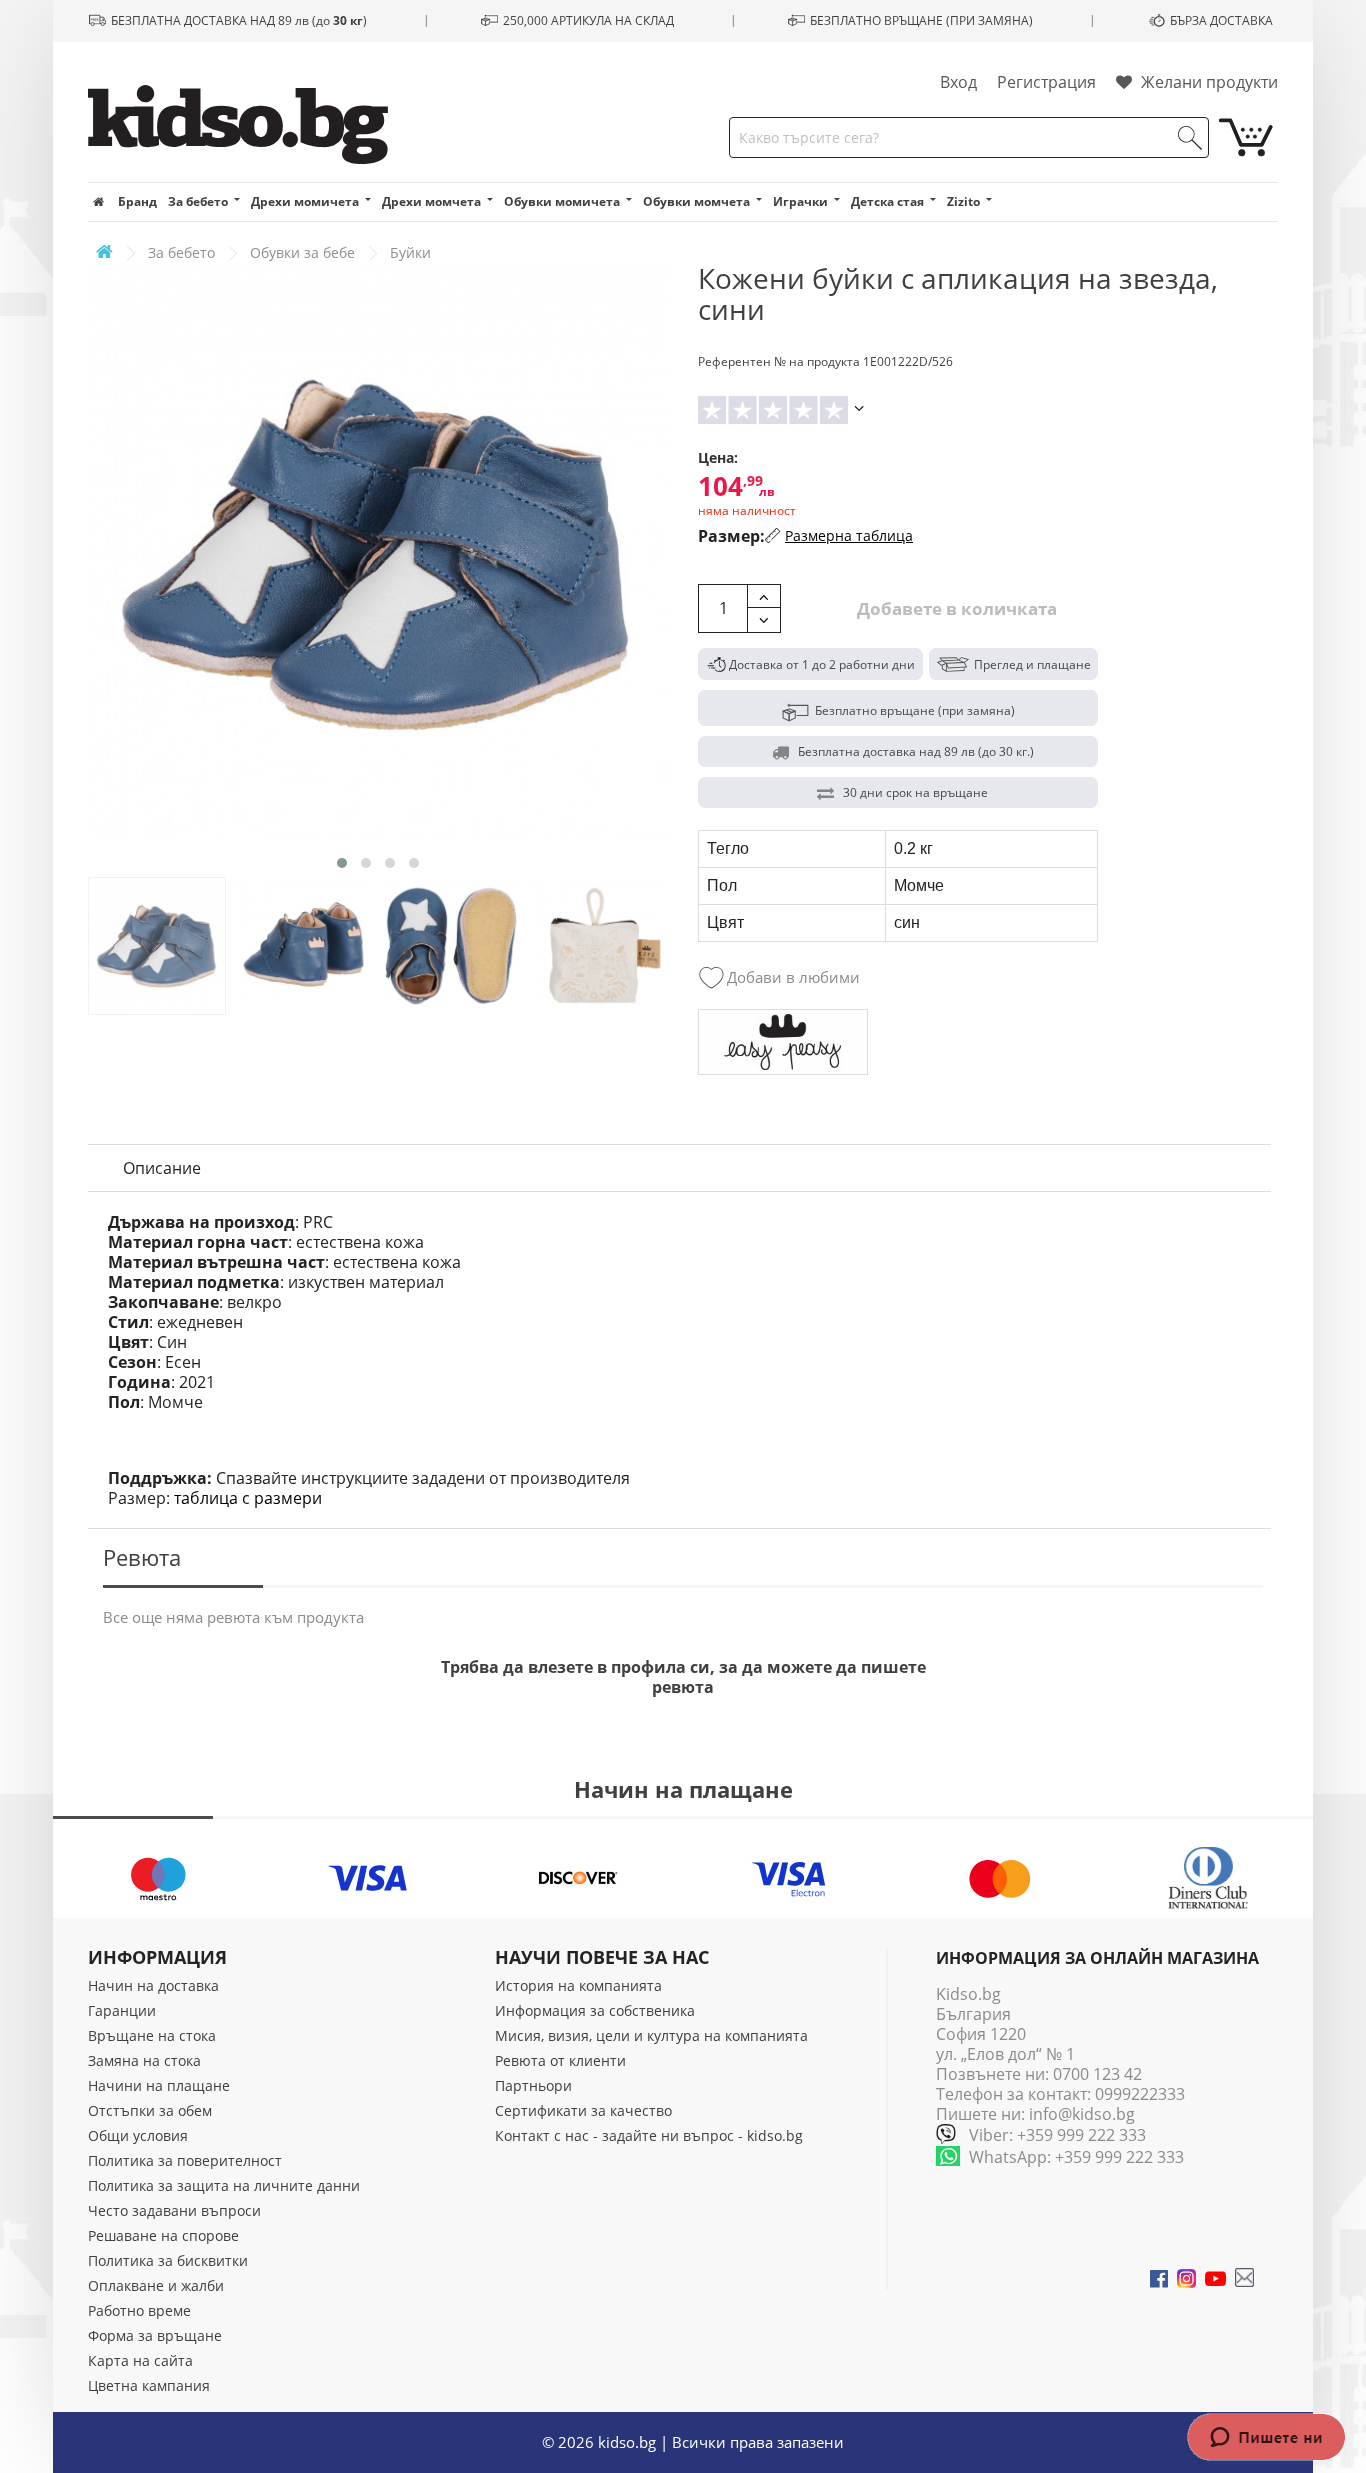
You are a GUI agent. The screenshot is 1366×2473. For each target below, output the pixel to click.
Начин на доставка (153, 1985)
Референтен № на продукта (779, 361)
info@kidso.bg (1082, 2114)
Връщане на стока (152, 2035)
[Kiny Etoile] (783, 1042)
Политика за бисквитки (168, 2260)
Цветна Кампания (149, 2385)
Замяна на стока (144, 2060)
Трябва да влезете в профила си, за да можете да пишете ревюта (683, 1677)
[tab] (162, 1168)
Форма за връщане (155, 2335)
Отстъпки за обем (150, 2110)
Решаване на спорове (163, 2235)
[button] (342, 863)
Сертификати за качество (583, 2110)
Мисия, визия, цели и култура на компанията (651, 2035)
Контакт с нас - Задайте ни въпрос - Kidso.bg (649, 2135)
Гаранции (122, 2010)
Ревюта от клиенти (560, 2060)
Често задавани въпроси (174, 2210)
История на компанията (578, 1985)
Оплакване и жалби (156, 2285)
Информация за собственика (595, 2010)
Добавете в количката (955, 608)
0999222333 (1140, 2094)
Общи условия (138, 2135)
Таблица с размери (248, 1498)
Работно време (139, 2310)
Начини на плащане (159, 2085)
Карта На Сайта (140, 2360)
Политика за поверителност (185, 2160)
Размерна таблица (849, 535)
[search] (1190, 138)
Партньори (533, 2085)
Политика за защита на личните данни (224, 2185)
